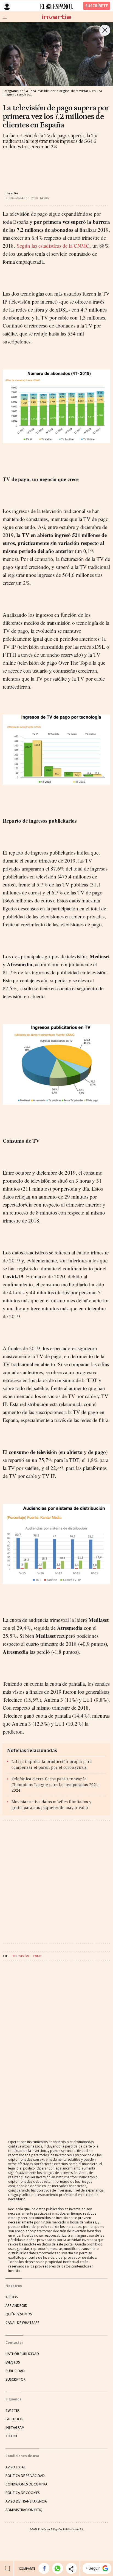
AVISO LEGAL (15, 2467)
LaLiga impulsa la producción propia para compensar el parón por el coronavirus (52, 1764)
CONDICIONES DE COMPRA (26, 2484)
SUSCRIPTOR (15, 2379)
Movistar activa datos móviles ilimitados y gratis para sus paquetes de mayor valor (51, 1805)
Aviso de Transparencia (26, 2501)
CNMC (37, 1956)
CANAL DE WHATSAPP (22, 2323)
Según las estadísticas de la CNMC (53, 246)
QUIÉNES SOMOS (19, 2314)
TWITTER (12, 2410)
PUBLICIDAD (15, 2371)
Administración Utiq (24, 2510)
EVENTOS (13, 2362)
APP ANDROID (16, 2306)
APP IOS (12, 2297)
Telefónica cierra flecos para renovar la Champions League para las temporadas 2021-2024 (56, 1785)
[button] (44, 2568)
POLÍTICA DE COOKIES (23, 2493)
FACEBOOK (14, 2419)
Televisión (21, 1956)
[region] (47, 166)
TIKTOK (11, 2436)
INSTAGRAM (15, 2428)
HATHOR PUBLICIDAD (22, 2354)
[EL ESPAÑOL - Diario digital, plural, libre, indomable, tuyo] (56, 6)
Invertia (12, 193)
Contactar (14, 2342)
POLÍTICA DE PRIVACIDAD (25, 2476)
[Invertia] (56, 17)
